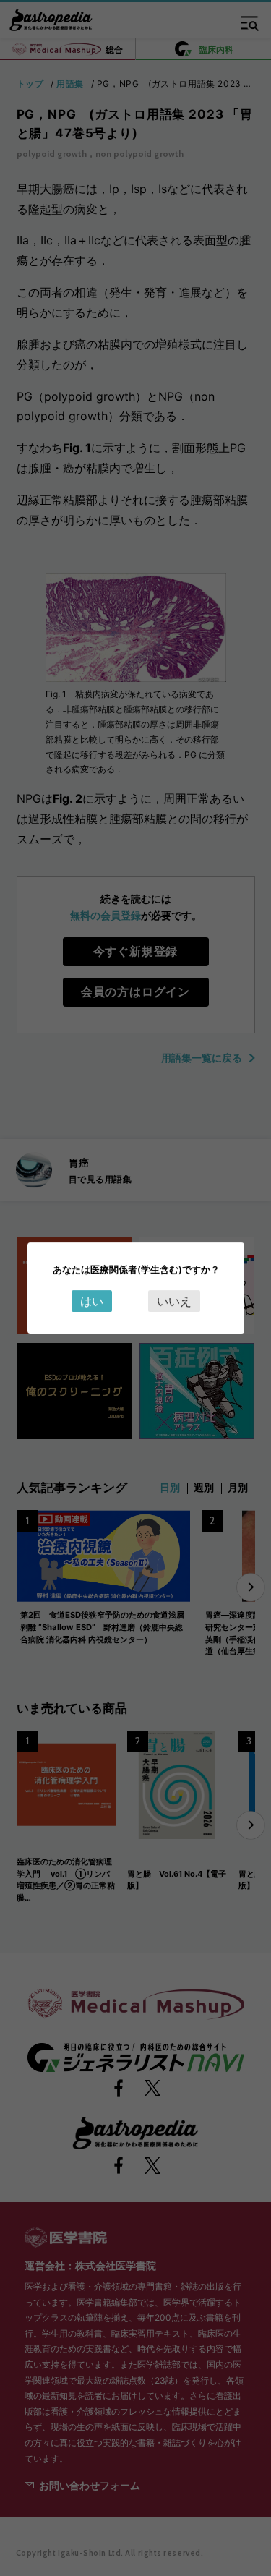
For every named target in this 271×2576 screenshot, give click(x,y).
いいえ (174, 1301)
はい (92, 1301)
